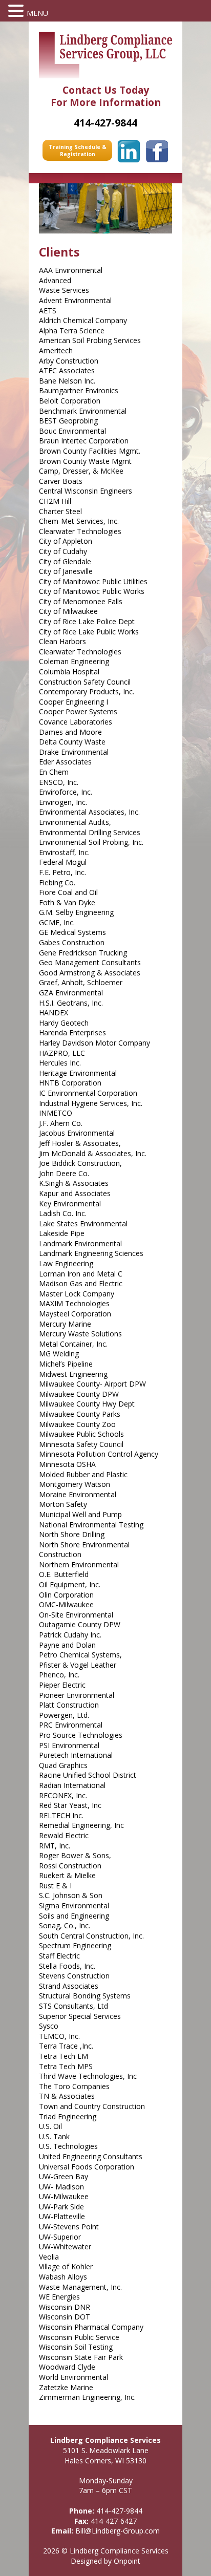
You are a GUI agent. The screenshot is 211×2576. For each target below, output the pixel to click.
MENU (37, 13)
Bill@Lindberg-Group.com (118, 2531)
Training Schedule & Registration (77, 151)
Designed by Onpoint (105, 2561)
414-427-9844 (119, 2511)
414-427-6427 (114, 2521)
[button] (17, 11)
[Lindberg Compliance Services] (105, 55)
